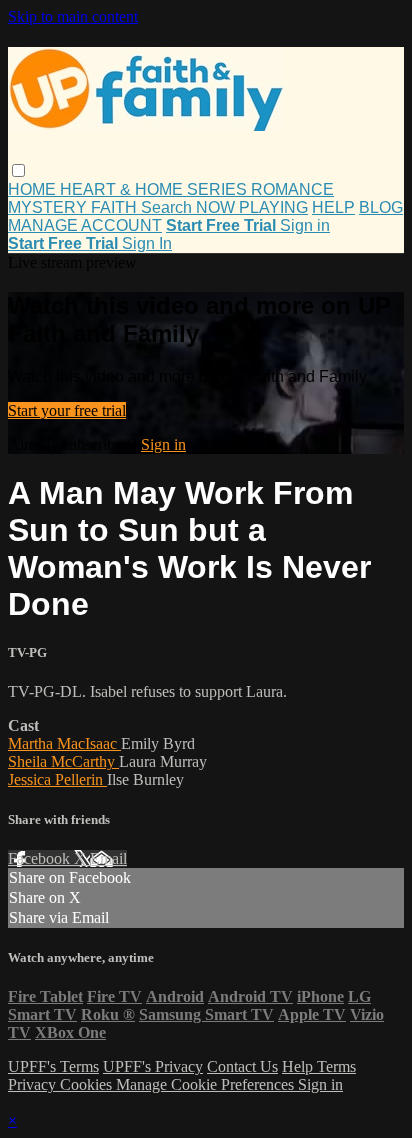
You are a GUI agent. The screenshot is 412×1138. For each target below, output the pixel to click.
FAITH (116, 207)
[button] (18, 170)
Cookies (88, 1084)
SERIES (219, 189)
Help (299, 1066)
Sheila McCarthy (63, 761)
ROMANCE (292, 189)
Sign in (305, 225)
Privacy (34, 1084)
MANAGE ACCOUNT (85, 225)
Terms (336, 1066)
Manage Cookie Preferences (207, 1084)
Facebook (41, 858)
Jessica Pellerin (57, 779)
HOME (34, 189)
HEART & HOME (123, 189)
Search (168, 207)
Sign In (147, 243)
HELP (333, 207)
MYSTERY (49, 207)
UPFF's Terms (53, 1066)
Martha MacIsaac (64, 743)
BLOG (381, 207)
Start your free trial (67, 410)
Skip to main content (73, 16)
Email (108, 858)
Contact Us (242, 1066)
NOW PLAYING (252, 207)
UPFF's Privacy (153, 1066)
